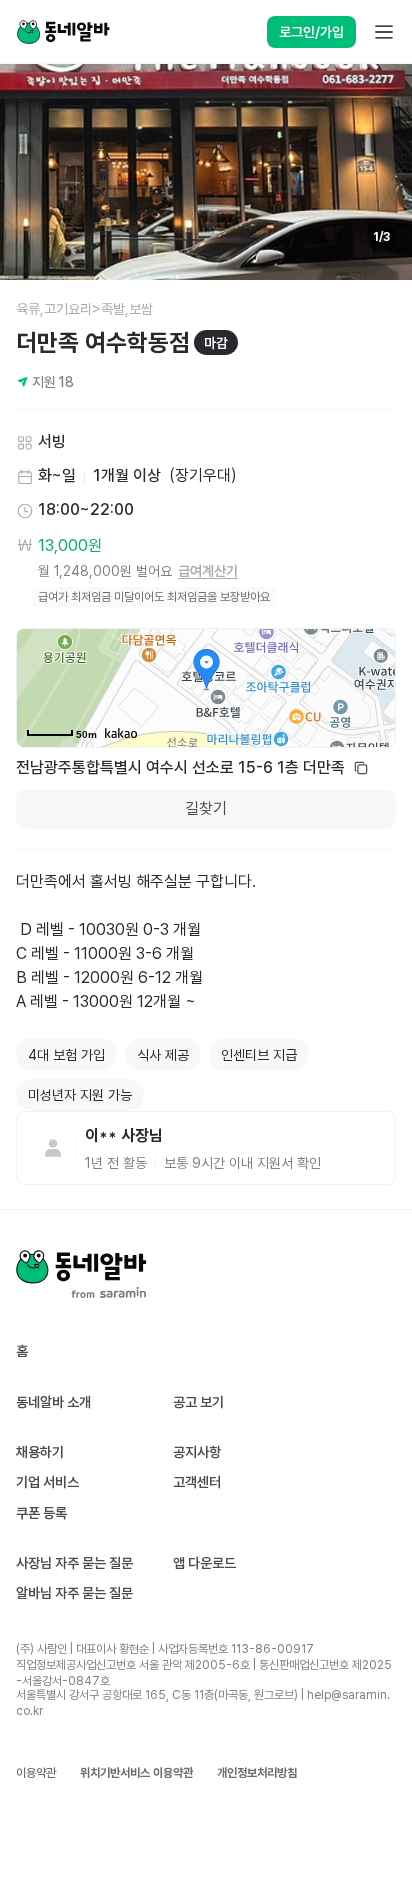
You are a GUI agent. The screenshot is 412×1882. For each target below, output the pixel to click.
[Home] (63, 32)
